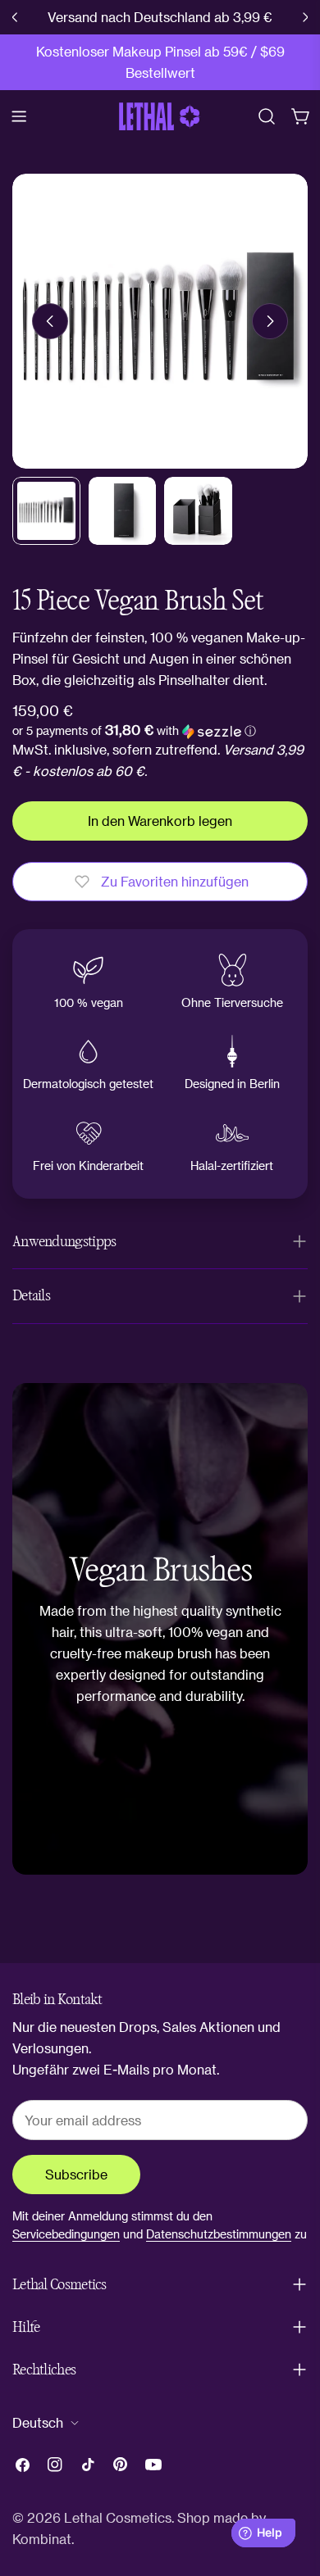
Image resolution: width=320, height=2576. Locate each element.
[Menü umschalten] (19, 116)
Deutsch (38, 2422)
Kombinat (42, 2539)
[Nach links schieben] (50, 321)
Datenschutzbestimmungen (219, 2234)
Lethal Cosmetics (118, 2517)
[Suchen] (267, 116)
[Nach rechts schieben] (270, 321)
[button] (134, 730)
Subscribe (76, 2174)
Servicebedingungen (66, 2234)
